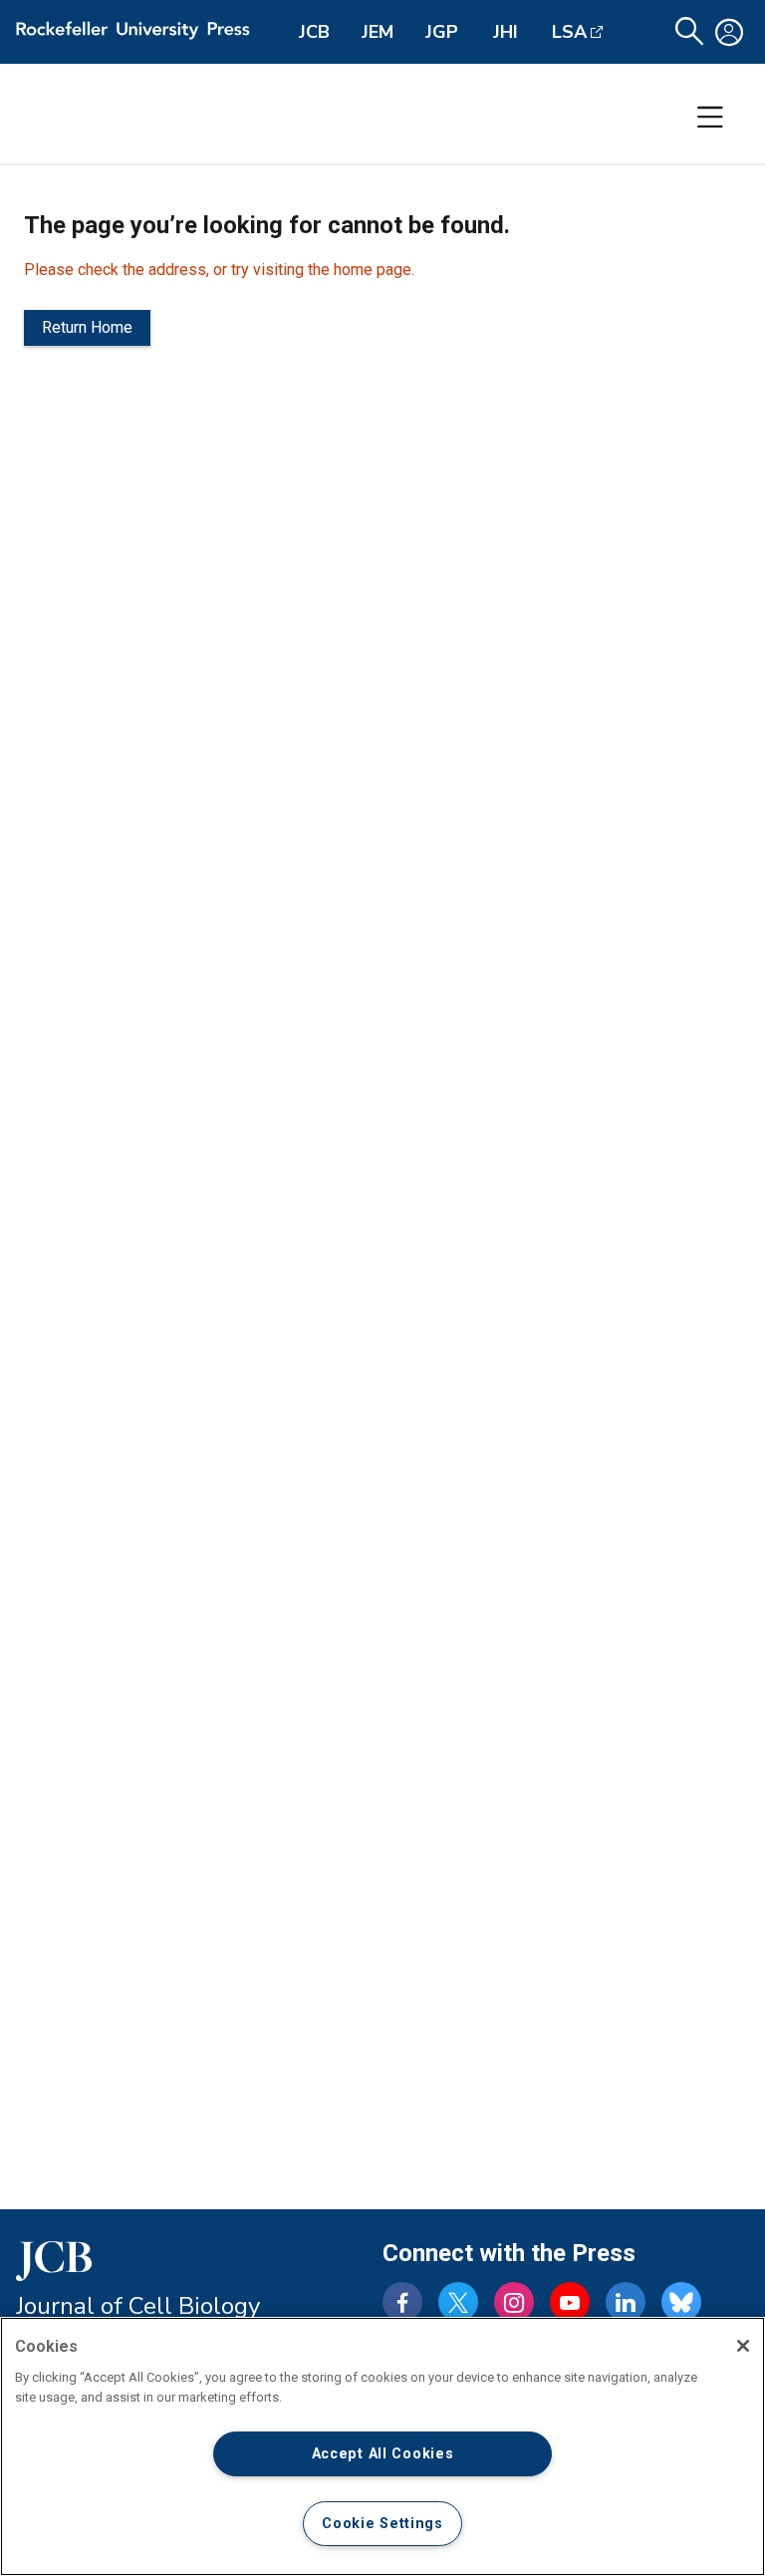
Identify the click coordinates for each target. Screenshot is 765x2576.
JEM (378, 32)
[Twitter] (458, 2302)
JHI (506, 32)
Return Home (87, 327)
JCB (314, 32)
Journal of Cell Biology (138, 2306)
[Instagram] (514, 2302)
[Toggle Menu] (710, 118)
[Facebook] (402, 2302)
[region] (382, 2446)
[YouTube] (570, 2302)
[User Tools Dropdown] (729, 32)
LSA (569, 32)
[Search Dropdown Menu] (689, 32)
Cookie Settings (382, 2524)
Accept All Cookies (383, 2454)
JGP (442, 32)
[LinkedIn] (626, 2302)
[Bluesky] (681, 2302)
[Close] (743, 2346)
